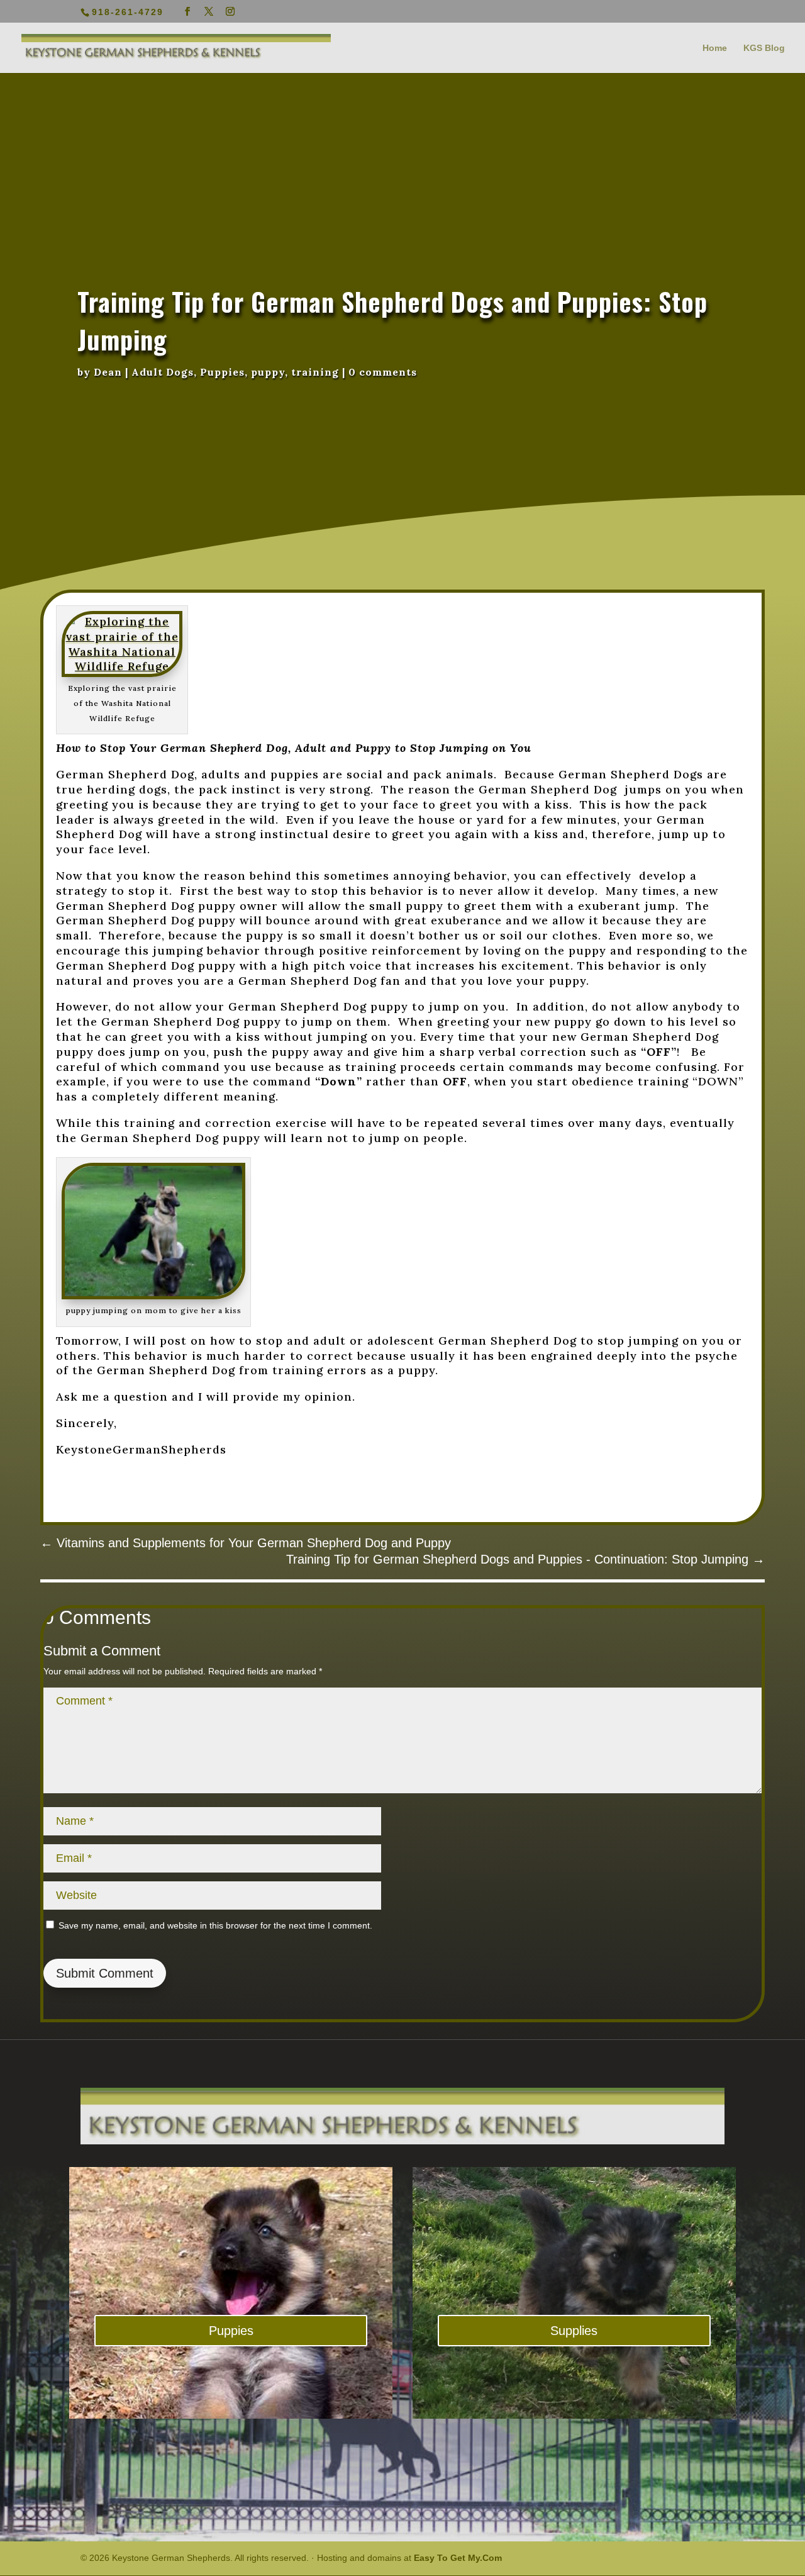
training (315, 372)
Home (715, 48)
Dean (108, 372)
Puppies (222, 372)
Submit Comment (105, 1973)
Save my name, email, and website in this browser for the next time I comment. (215, 1925)
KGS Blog (764, 48)
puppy (268, 372)
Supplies (574, 2331)
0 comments (383, 372)
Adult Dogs (163, 372)
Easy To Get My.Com (458, 2558)
